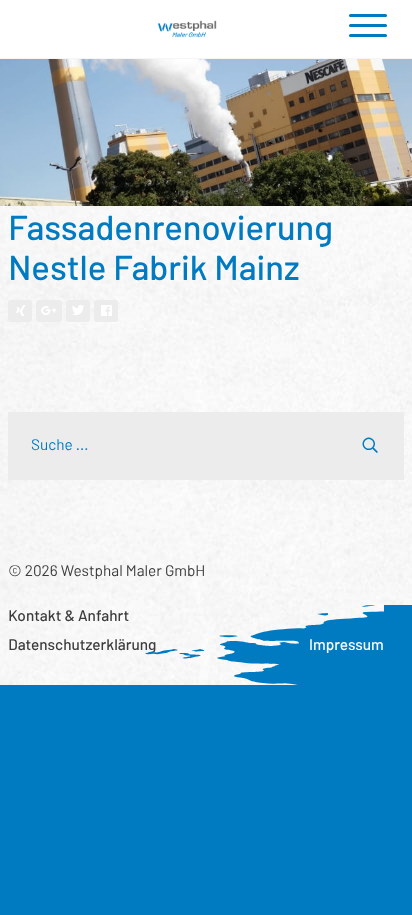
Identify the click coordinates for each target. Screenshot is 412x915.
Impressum (346, 645)
